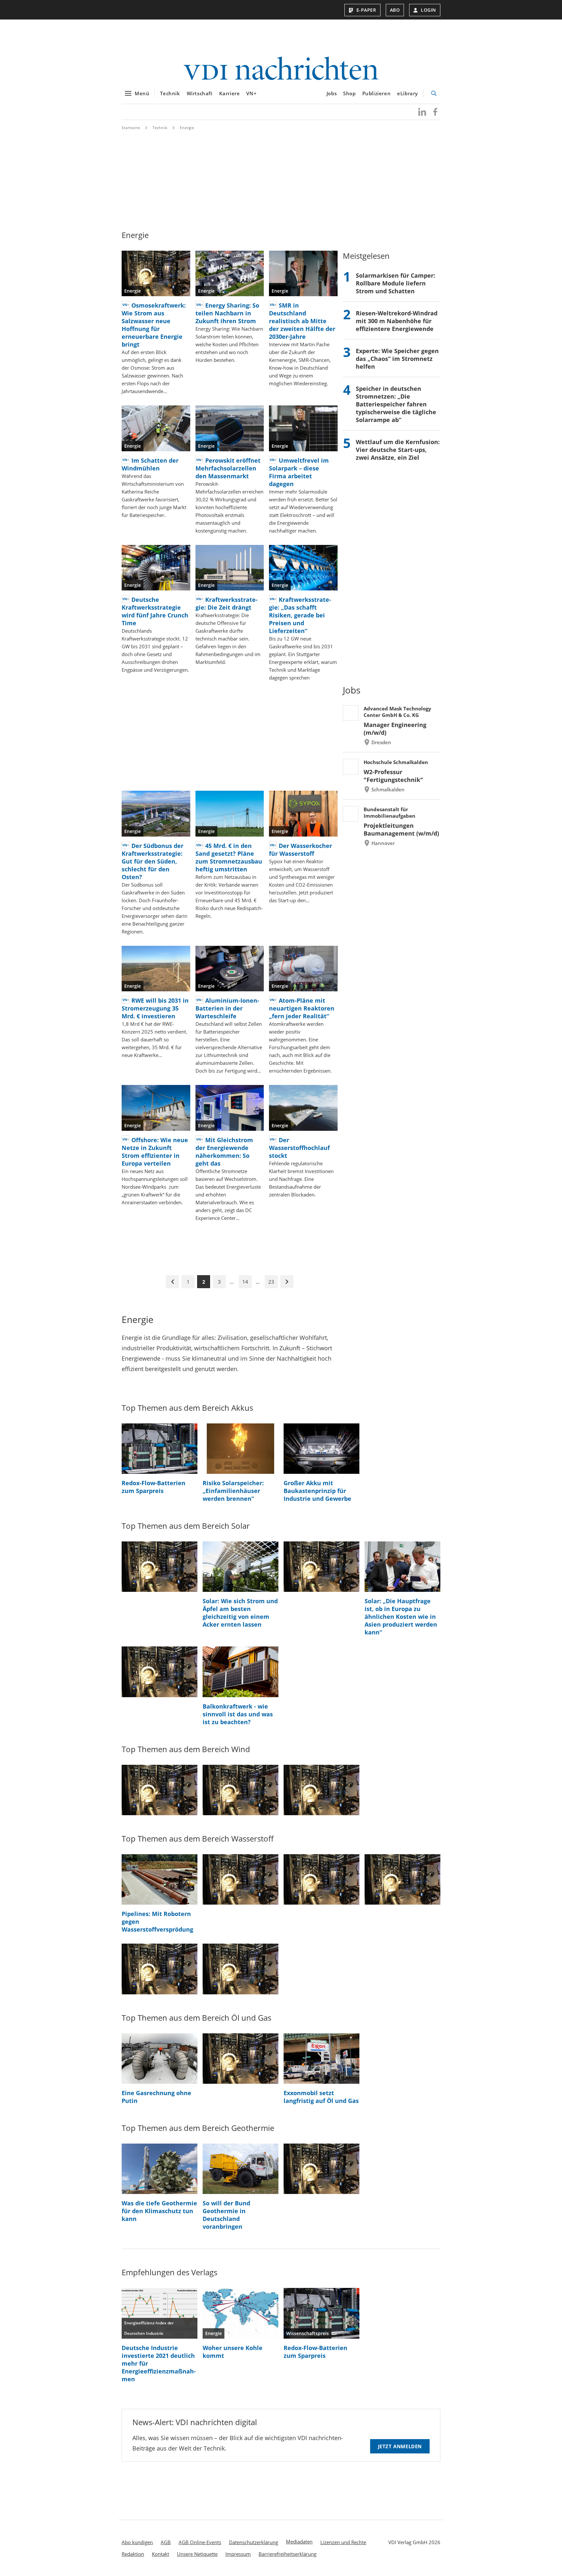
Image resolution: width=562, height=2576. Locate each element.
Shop (349, 93)
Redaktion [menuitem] (133, 2554)
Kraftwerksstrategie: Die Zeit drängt (227, 603)
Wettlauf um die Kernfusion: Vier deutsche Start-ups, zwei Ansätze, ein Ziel (398, 450)
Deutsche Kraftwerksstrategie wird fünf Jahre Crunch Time (155, 611)
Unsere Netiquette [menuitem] (197, 2554)
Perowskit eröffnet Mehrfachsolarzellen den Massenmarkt (228, 468)
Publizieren (377, 93)
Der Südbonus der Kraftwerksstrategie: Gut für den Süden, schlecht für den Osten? (153, 861)
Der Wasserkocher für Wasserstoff (301, 850)
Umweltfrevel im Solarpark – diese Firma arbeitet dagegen (299, 472)
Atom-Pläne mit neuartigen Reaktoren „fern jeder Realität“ (302, 1008)
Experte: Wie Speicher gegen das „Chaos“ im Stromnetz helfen (397, 359)
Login (428, 10)
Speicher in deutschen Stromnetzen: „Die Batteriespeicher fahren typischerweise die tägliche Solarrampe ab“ (396, 404)
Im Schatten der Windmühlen (150, 464)
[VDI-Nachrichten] (281, 69)
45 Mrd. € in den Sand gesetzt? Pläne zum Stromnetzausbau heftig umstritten (229, 857)
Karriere (230, 93)
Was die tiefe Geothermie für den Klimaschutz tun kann (159, 2211)
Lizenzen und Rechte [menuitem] (343, 2542)
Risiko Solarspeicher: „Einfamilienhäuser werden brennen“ (233, 1491)
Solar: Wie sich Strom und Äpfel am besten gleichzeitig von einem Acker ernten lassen (240, 1613)
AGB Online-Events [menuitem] (200, 2542)
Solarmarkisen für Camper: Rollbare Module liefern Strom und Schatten (395, 283)
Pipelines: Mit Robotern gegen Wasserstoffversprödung (157, 1922)
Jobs (332, 93)
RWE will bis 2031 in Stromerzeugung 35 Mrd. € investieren (155, 1008)
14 (245, 1282)
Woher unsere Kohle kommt (233, 2352)
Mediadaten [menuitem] (299, 2542)
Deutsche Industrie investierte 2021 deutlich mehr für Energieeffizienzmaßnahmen (159, 2363)
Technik (170, 93)
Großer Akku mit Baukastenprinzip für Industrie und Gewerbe (317, 1491)
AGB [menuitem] (166, 2542)
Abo (395, 10)
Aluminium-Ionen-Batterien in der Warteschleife (227, 1008)
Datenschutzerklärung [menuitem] (254, 2542)
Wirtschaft (200, 93)
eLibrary (408, 93)
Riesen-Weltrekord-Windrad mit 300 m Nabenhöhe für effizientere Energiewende (397, 321)
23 (271, 1282)
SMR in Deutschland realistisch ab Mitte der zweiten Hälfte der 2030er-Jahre (302, 321)
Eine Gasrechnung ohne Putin (156, 2097)
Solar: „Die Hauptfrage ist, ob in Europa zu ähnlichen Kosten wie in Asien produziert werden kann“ (401, 1617)
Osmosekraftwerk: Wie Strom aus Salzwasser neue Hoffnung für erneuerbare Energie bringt (154, 325)
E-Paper (366, 10)
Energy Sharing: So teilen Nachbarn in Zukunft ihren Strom (227, 313)
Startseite (131, 128)
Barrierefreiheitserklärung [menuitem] (288, 2554)
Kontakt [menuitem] (161, 2554)
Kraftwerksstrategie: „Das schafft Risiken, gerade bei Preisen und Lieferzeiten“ (300, 615)
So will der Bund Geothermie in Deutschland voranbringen (226, 2215)
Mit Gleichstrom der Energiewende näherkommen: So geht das (224, 1152)
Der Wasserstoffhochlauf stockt (299, 1148)
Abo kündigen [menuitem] (137, 2542)
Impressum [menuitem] (238, 2554)
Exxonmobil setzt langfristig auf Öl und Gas (321, 2097)
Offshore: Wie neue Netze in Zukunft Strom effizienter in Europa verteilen (155, 1152)
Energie (187, 128)
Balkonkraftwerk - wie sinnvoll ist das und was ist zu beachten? (238, 1714)
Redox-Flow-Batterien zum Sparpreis (154, 1487)
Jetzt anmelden (400, 2446)
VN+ (251, 93)
